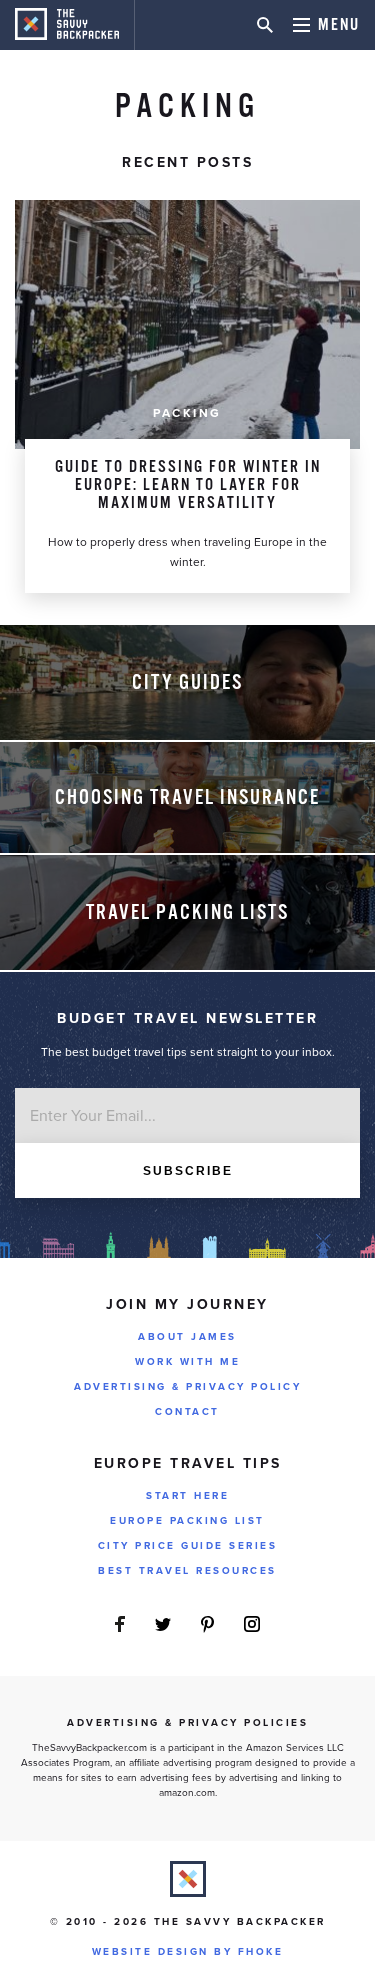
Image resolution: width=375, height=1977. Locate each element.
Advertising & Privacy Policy (187, 1387)
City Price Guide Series (188, 1546)
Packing (187, 413)
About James (187, 1337)
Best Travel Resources (187, 1571)
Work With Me (187, 1362)
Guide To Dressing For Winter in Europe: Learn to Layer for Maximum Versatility (188, 485)
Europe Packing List (187, 1521)
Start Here (187, 1496)
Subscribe (188, 1171)
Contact (187, 1412)
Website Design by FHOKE (188, 1952)
